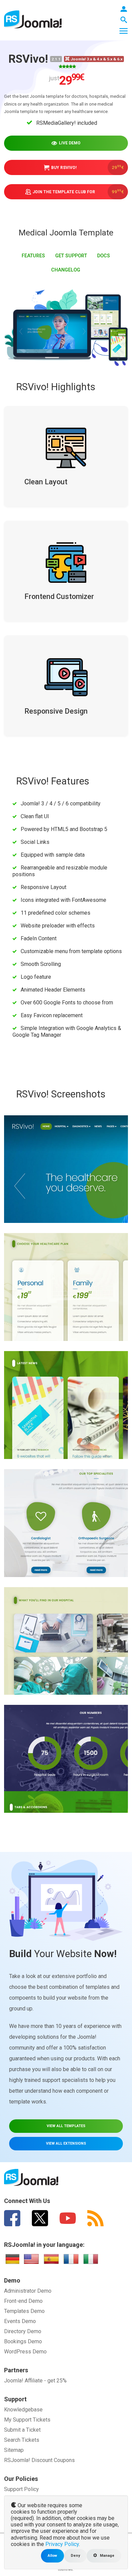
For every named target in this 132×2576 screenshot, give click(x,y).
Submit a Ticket (22, 2430)
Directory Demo (23, 2331)
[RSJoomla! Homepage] (33, 19)
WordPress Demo (25, 2352)
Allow (52, 2556)
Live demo (70, 143)
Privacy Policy (62, 2544)
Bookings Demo (23, 2341)
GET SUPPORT (71, 256)
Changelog (66, 270)
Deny (75, 2556)
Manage (107, 2556)
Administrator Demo (28, 2291)
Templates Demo (24, 2311)
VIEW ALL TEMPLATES (66, 2126)
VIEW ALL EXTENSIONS (66, 2143)
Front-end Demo (23, 2301)
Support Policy (21, 2489)
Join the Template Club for (78, 191)
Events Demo (20, 2321)
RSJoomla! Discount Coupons (39, 2460)
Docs (104, 256)
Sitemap (14, 2450)
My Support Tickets (27, 2420)
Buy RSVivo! (87, 167)
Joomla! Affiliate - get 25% (35, 2381)
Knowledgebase (23, 2410)
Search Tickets (22, 2440)
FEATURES (33, 256)
